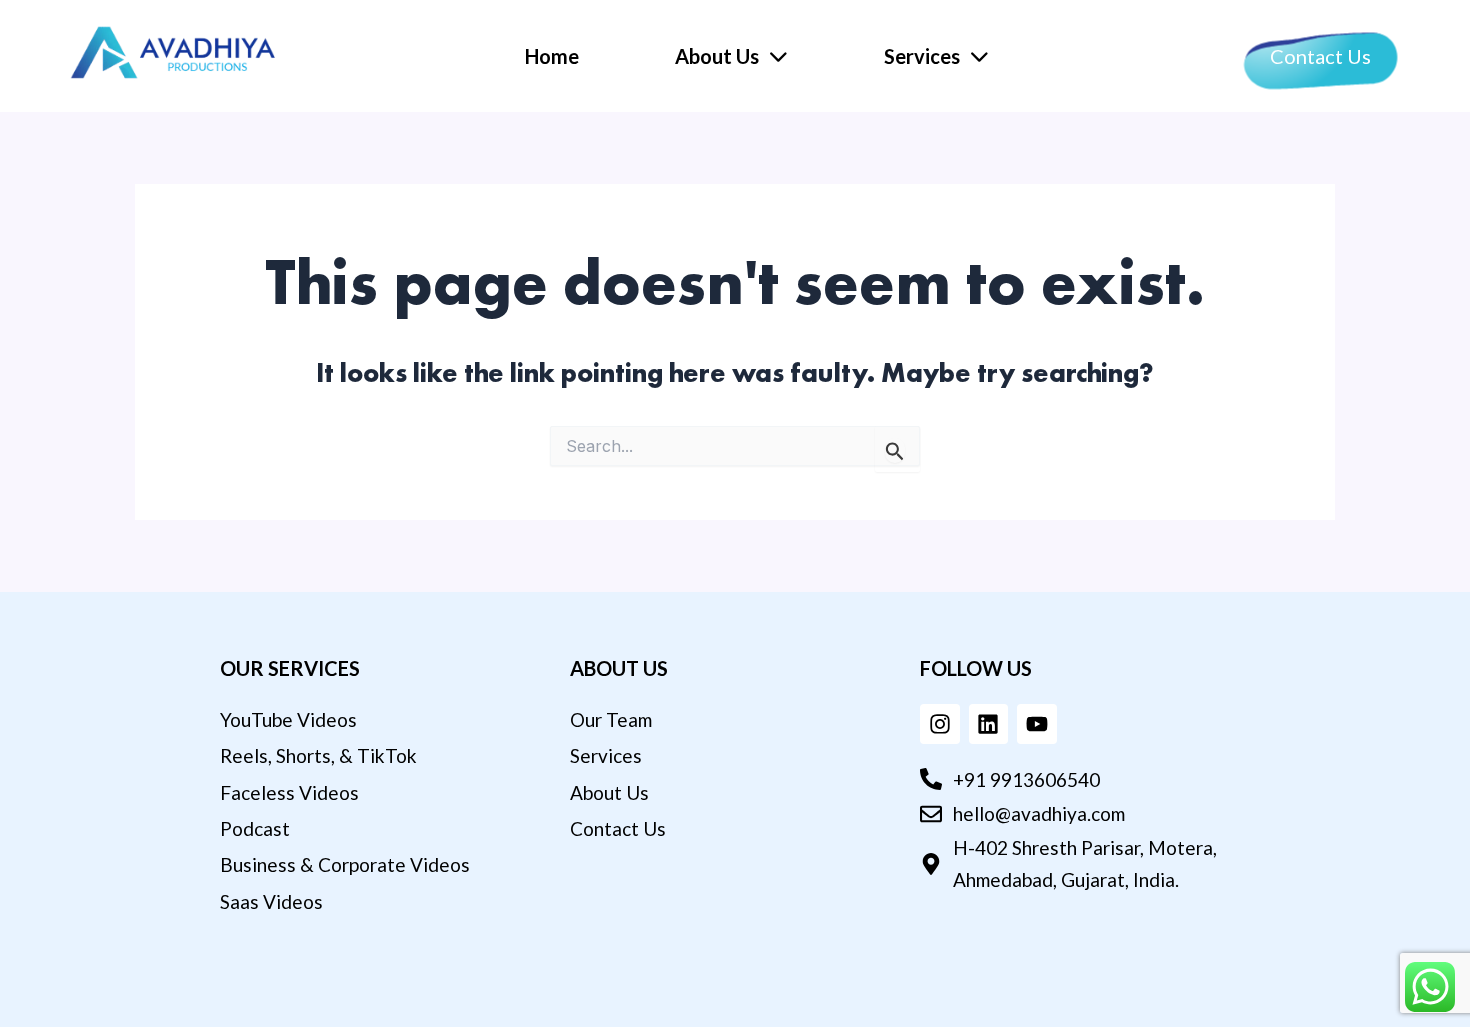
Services (922, 56)
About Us (717, 56)
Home (552, 56)
